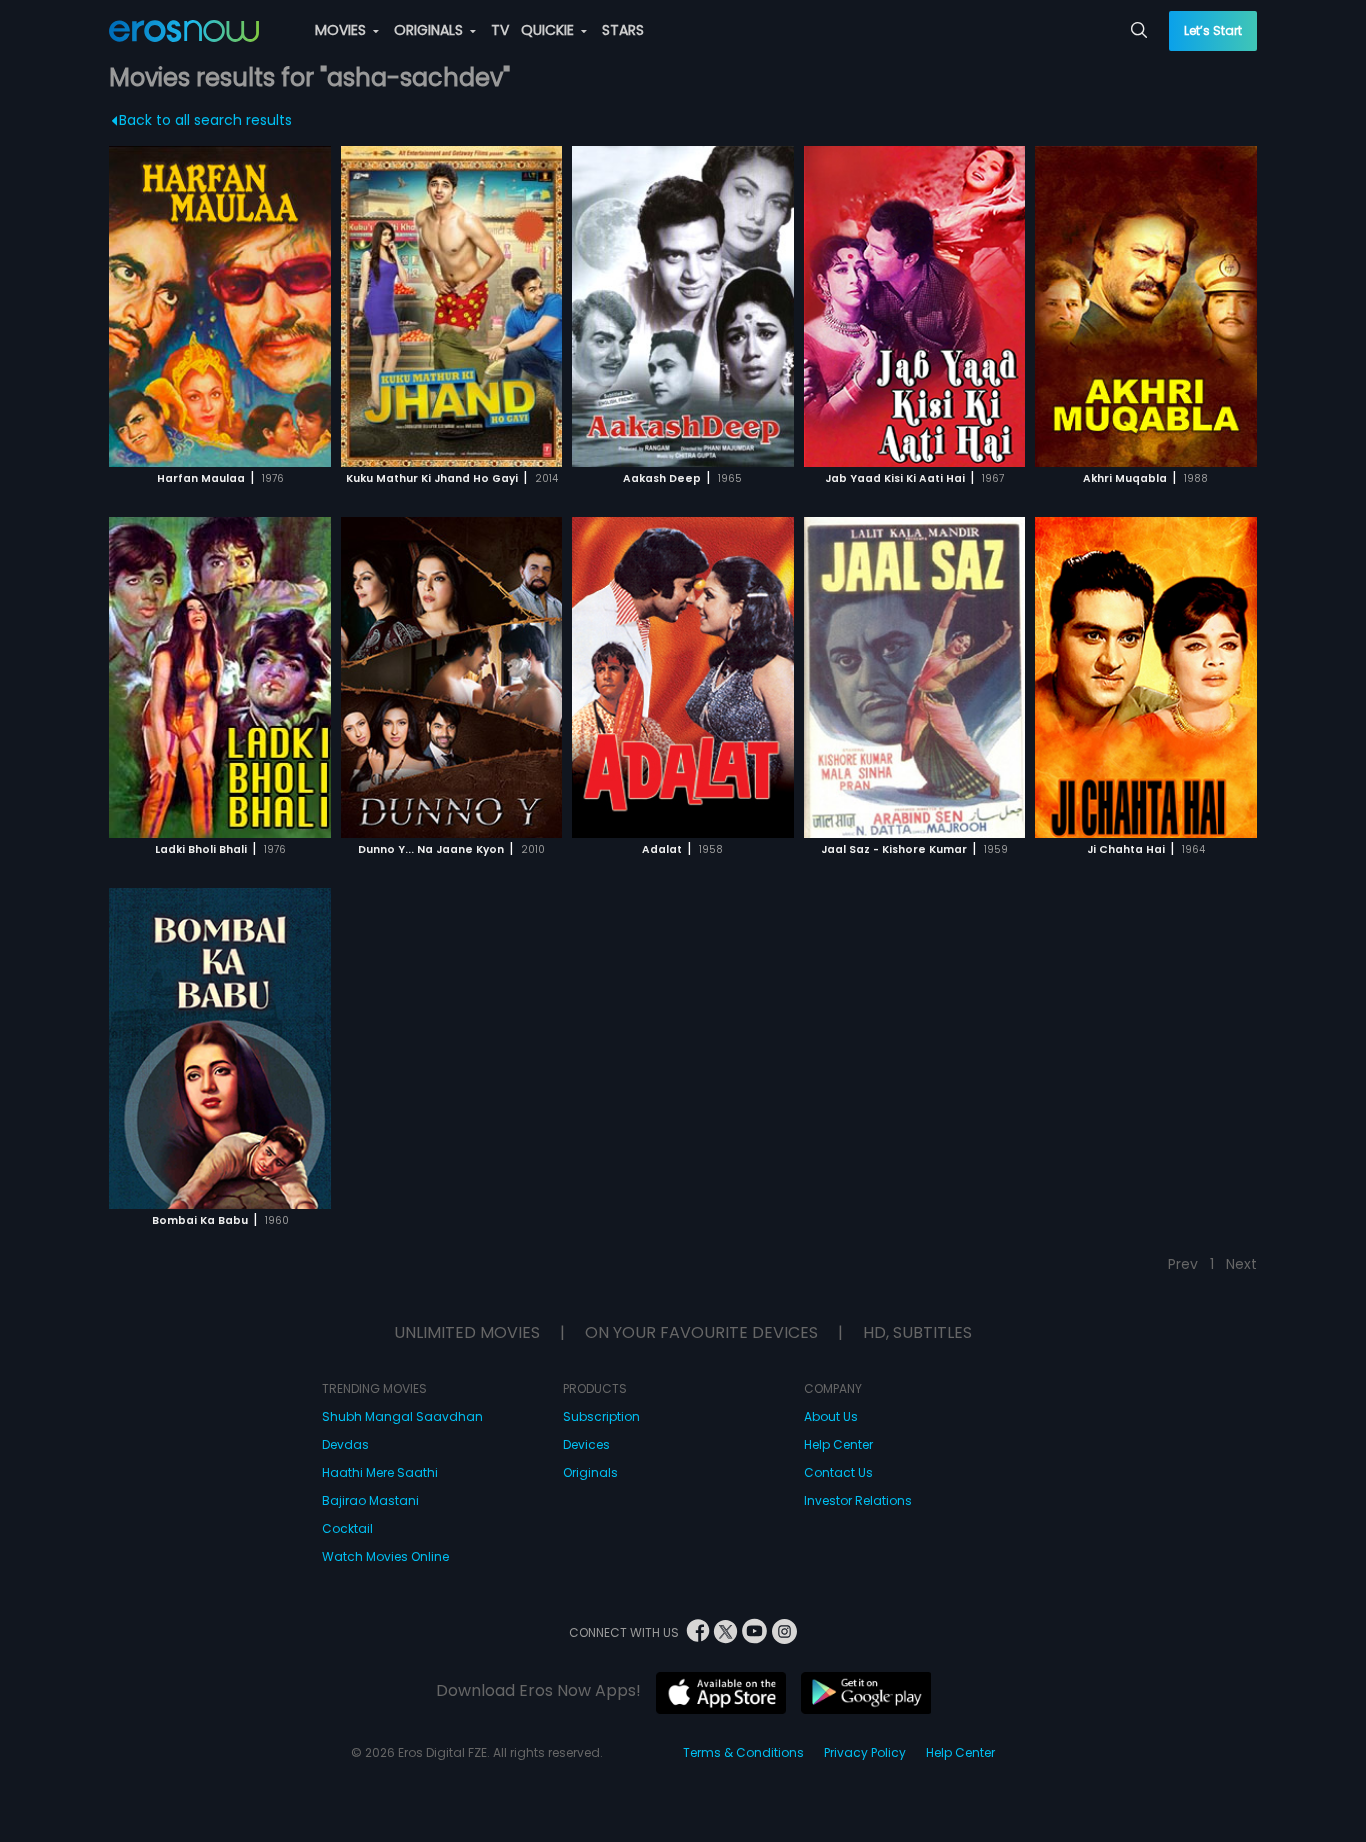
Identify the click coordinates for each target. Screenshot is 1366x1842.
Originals (590, 1472)
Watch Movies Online (385, 1556)
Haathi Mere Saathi (380, 1472)
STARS (623, 30)
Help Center (838, 1444)
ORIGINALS (430, 30)
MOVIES (342, 30)
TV (500, 30)
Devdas (345, 1444)
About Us (831, 1416)
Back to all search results (205, 120)
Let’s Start (1213, 30)
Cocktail (347, 1528)
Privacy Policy (865, 1752)
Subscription (601, 1416)
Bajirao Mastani (370, 1500)
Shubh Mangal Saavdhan (402, 1416)
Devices (586, 1444)
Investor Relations (858, 1500)
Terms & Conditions (743, 1752)
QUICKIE (549, 30)
